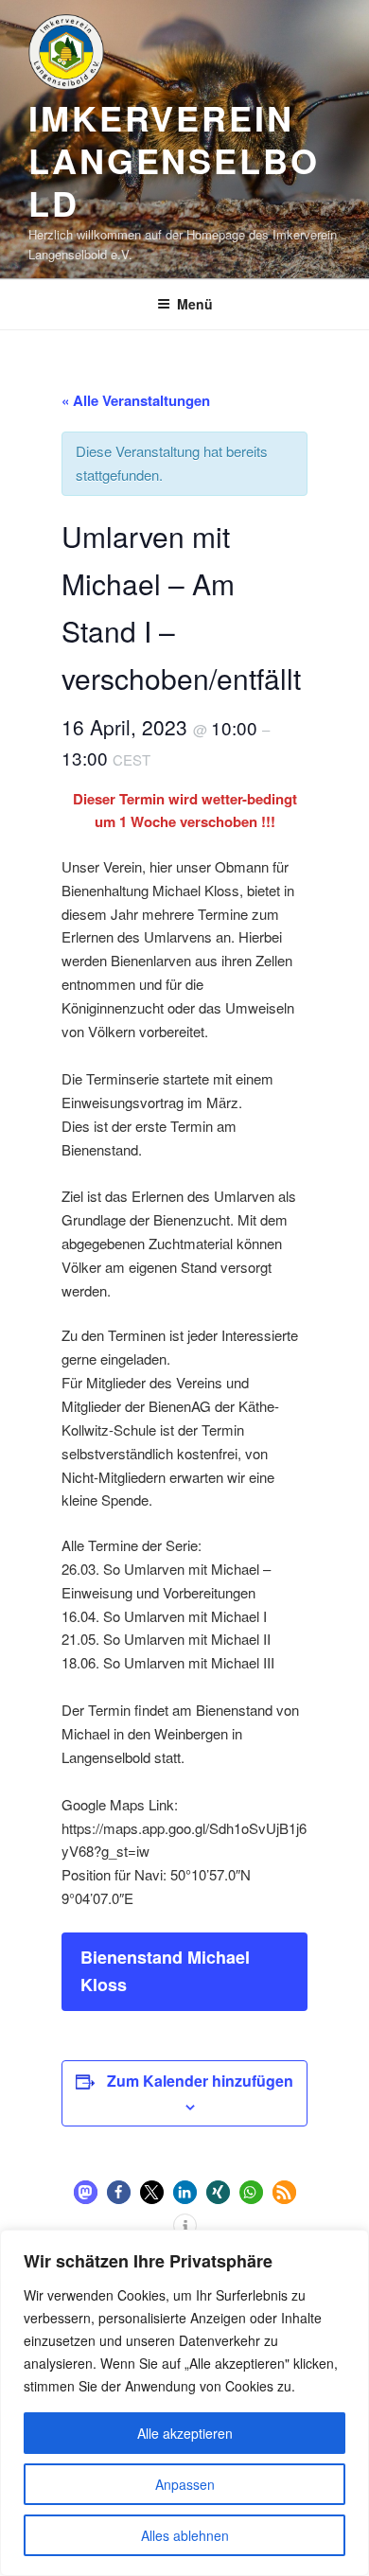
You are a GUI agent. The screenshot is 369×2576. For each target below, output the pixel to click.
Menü (195, 304)
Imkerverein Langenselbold (174, 160)
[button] (86, 2192)
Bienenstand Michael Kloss (165, 1971)
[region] (184, 2403)
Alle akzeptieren (185, 2433)
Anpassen (185, 2484)
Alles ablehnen (185, 2535)
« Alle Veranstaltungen (136, 400)
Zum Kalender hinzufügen (200, 2081)
